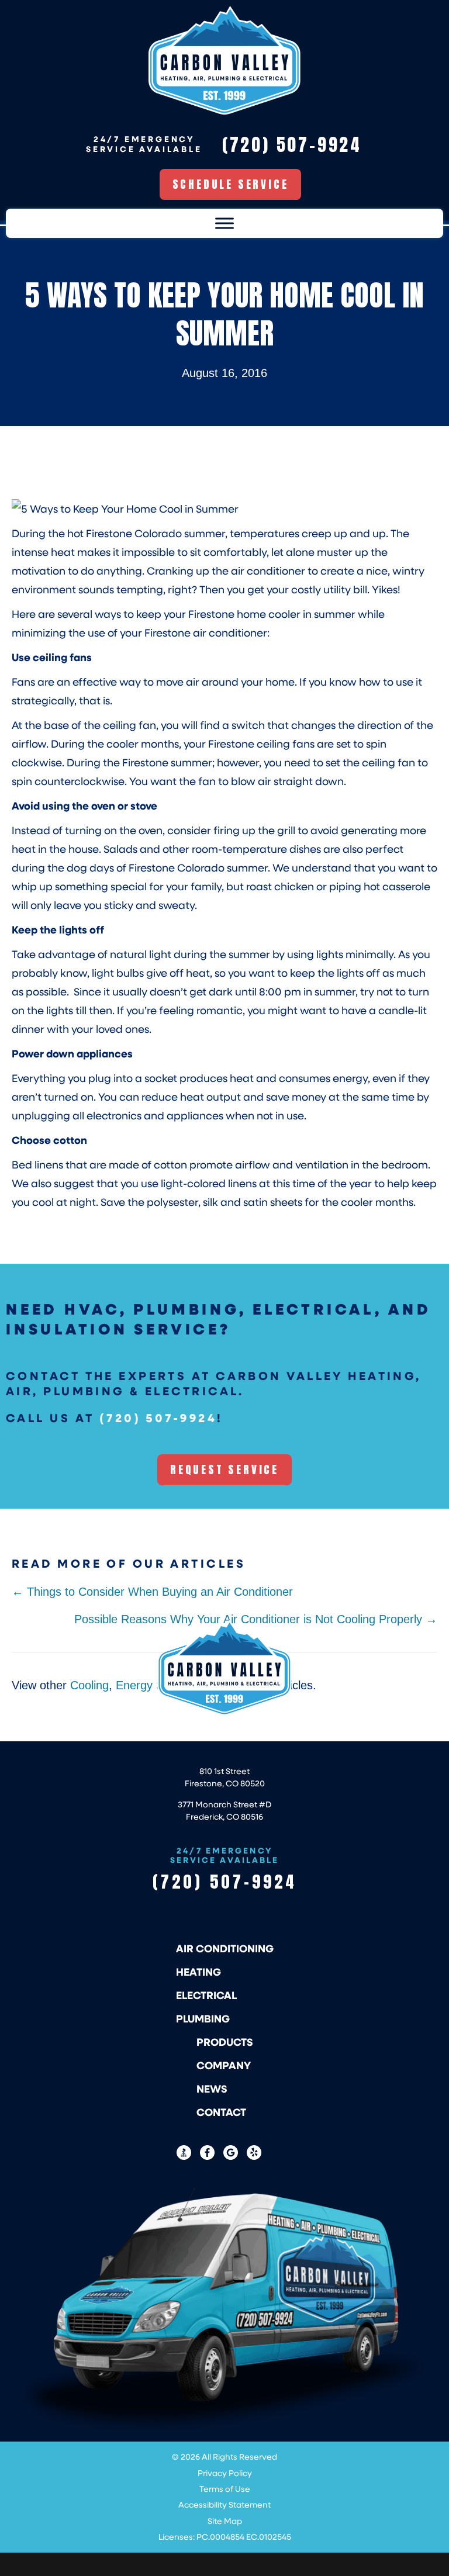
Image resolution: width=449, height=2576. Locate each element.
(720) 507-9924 (158, 1417)
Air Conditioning (225, 1948)
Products (225, 2042)
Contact (221, 2112)
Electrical (206, 1995)
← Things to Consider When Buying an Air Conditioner (152, 1592)
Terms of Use (225, 2489)
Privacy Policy (225, 2473)
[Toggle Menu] (224, 224)
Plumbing (203, 2018)
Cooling (89, 1685)
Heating (198, 1972)
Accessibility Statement (224, 2504)
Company (224, 2065)
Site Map (225, 2521)
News (212, 2089)
